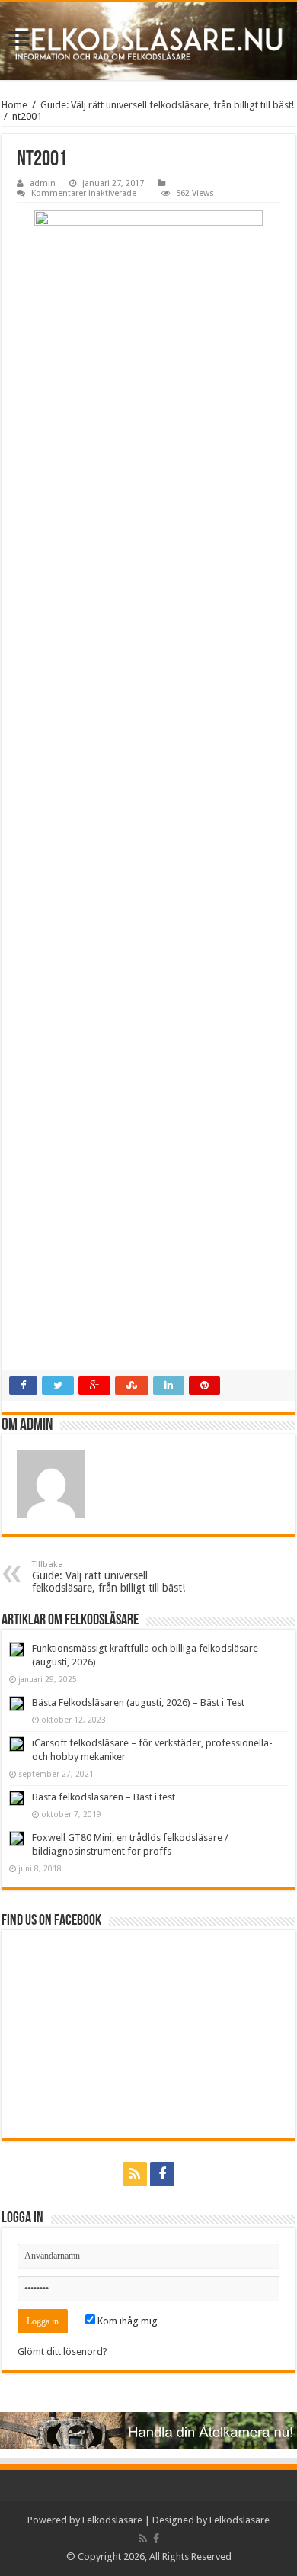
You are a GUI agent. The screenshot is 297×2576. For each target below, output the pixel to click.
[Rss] (135, 2174)
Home (14, 105)
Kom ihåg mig (126, 2321)
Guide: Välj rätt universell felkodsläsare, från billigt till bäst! (167, 105)
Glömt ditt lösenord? (62, 2351)
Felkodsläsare (112, 2520)
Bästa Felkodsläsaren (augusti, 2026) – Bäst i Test (138, 1702)
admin (43, 183)
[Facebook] (162, 2174)
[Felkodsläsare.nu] (148, 41)
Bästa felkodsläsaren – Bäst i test (104, 1797)
